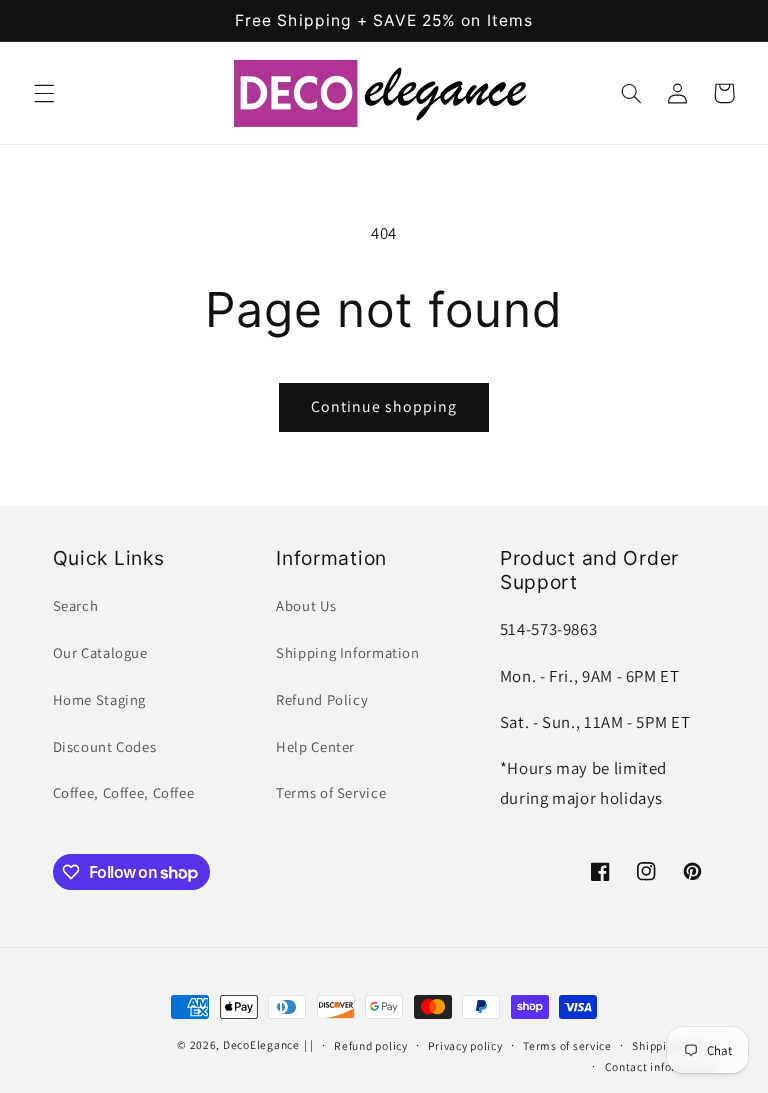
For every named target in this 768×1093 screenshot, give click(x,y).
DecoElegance (261, 1044)
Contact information (660, 1066)
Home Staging (100, 699)
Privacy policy (465, 1045)
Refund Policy (322, 699)
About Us (306, 605)
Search (76, 605)
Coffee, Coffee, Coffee (124, 792)
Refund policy (371, 1045)
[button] (44, 93)
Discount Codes (105, 746)
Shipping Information (348, 652)
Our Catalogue (100, 652)
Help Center (315, 746)
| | (309, 1044)
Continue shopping (384, 406)
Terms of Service (331, 792)
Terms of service (567, 1045)
